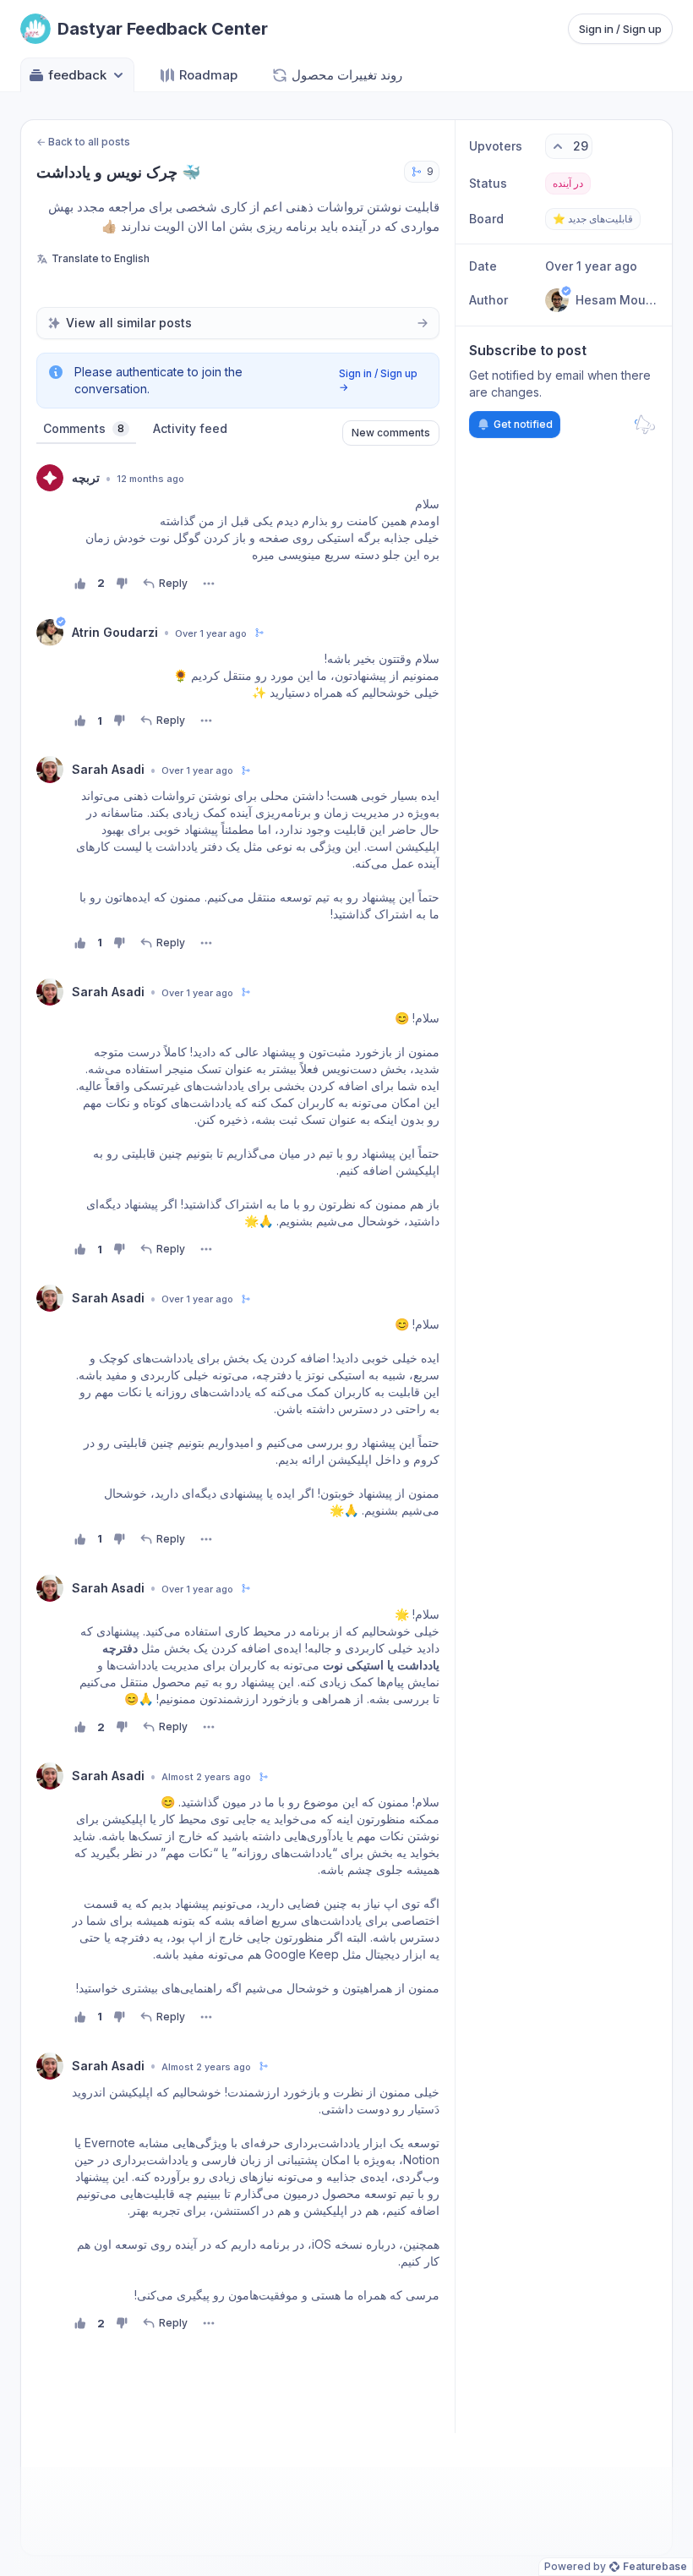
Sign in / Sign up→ (378, 380)
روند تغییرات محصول (347, 75)
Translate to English (101, 258)
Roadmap (208, 75)
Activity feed (190, 428)
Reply (173, 583)
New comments (391, 433)
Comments (84, 428)
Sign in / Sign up (620, 29)
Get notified (523, 424)
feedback (77, 75)
